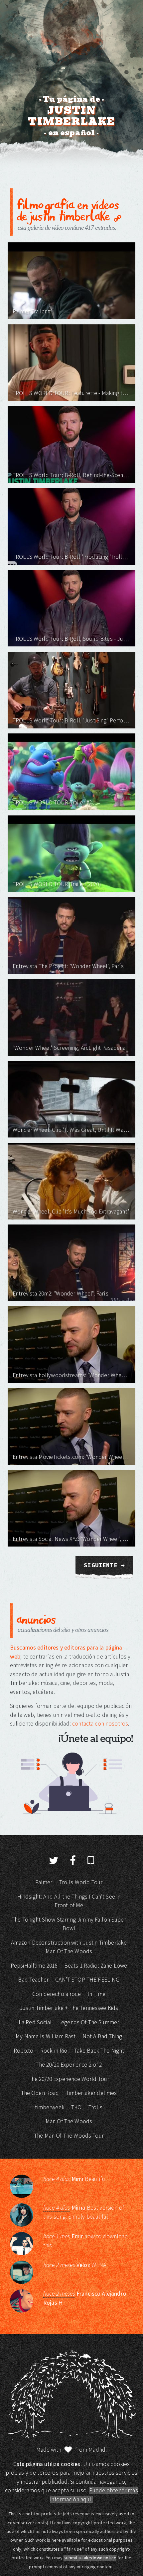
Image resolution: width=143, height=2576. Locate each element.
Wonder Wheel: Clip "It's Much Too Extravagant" (71, 1211)
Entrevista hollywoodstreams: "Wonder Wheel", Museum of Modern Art (71, 1375)
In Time (96, 1994)
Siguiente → (104, 1565)
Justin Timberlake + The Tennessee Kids (69, 2008)
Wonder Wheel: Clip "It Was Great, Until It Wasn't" (71, 1130)
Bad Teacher (33, 1980)
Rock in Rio (54, 2051)
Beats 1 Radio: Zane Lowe (96, 1966)
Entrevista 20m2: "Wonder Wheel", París (61, 1294)
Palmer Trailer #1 (33, 311)
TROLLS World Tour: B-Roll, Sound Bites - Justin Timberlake (71, 639)
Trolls (96, 2107)
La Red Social (35, 2022)
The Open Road (40, 2093)
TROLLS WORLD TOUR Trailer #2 (52, 802)
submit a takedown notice (90, 2558)
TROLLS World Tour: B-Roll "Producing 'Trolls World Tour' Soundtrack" (71, 557)
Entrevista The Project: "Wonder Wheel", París (68, 966)
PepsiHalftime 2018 (34, 1966)
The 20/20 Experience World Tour (69, 2079)
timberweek (50, 2107)
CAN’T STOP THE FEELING (87, 1980)
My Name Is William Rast (46, 2036)
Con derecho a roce (57, 1994)
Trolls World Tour (81, 1882)
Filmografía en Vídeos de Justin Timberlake (68, 210)
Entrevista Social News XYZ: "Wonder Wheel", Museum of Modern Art (71, 1539)
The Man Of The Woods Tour (69, 2136)
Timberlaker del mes (91, 2093)
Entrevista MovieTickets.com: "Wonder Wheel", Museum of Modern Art (71, 1457)
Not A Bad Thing (102, 2036)
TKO (76, 2107)
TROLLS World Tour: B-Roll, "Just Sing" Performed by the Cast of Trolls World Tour (71, 720)
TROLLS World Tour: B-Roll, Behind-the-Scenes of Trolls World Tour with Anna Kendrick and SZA (71, 475)
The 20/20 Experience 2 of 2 (69, 2065)
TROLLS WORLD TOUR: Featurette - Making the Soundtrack (71, 393)
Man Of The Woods (69, 2121)
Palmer (44, 1882)
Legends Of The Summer (89, 2022)
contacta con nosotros (100, 1724)
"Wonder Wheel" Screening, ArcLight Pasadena (69, 1048)
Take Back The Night (99, 2051)
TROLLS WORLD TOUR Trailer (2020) (57, 884)
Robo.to (24, 2051)
